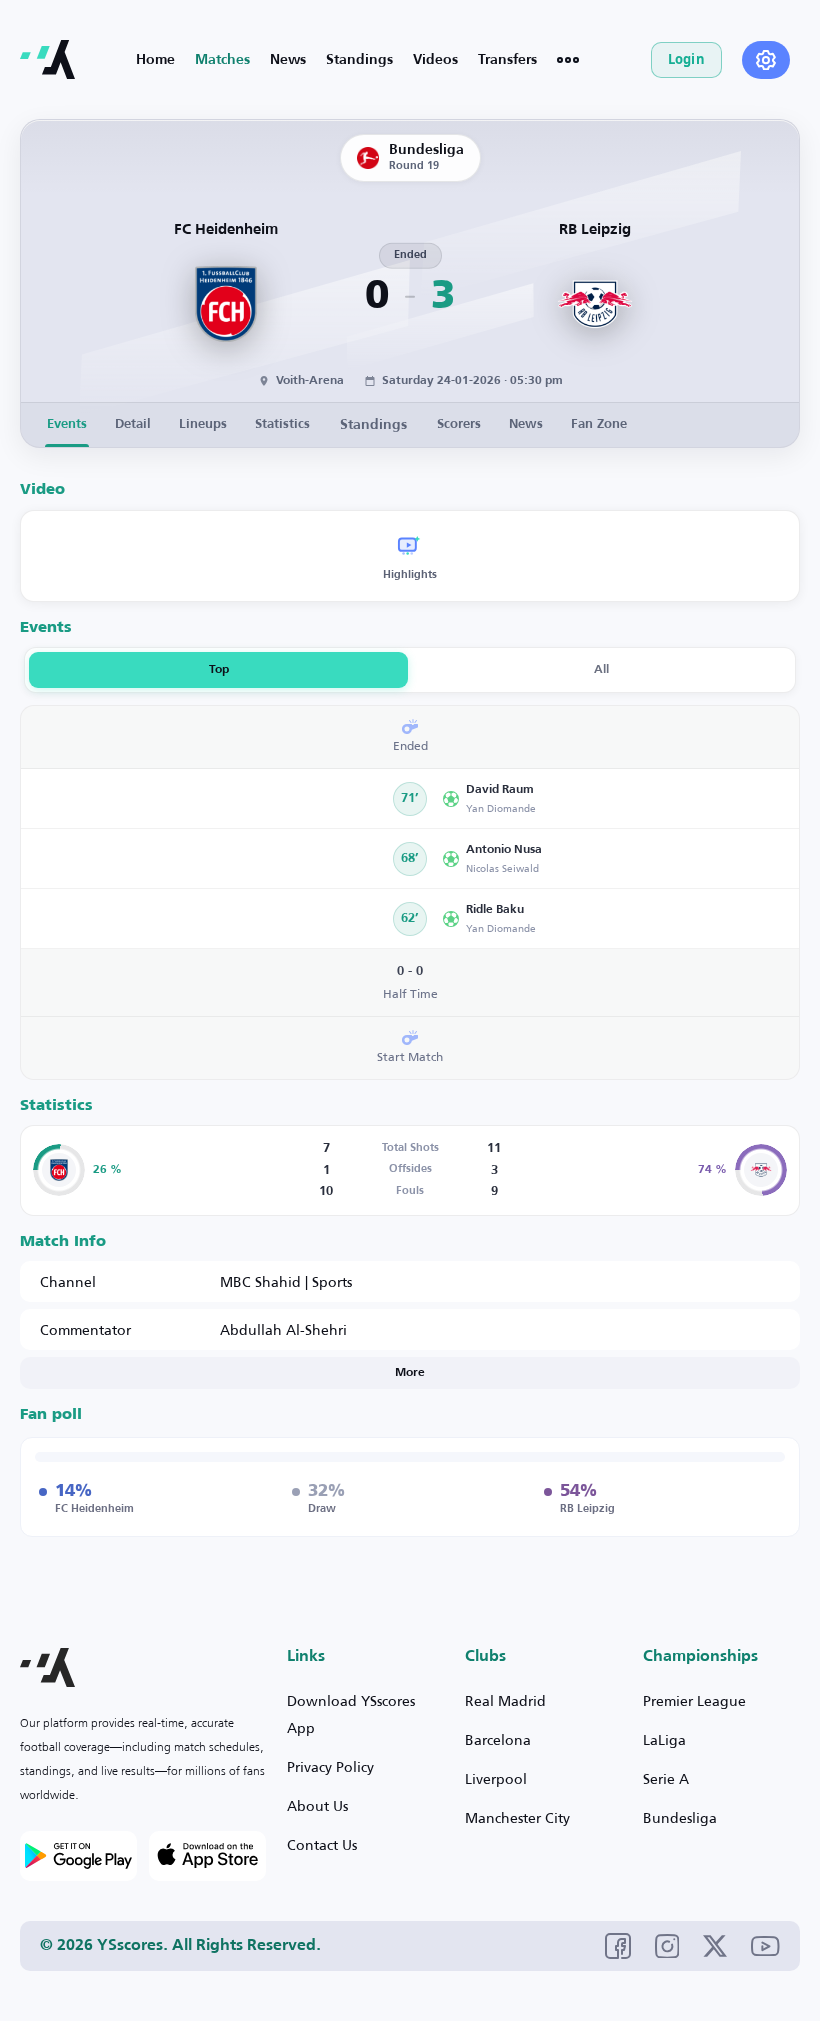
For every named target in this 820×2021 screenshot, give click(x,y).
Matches (222, 60)
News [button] (526, 424)
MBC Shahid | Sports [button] (286, 1281)
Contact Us (322, 1844)
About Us (317, 1805)
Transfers (507, 60)
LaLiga (664, 1739)
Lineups (203, 424)
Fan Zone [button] (599, 424)
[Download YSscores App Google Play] (78, 1856)
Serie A (666, 1778)
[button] (614, 798)
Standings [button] (373, 425)
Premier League (694, 1700)
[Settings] (766, 60)
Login (686, 59)
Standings (359, 60)
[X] (715, 1946)
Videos (435, 60)
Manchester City (517, 1817)
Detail (133, 424)
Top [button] (219, 670)
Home (155, 60)
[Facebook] (618, 1946)
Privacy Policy (330, 1766)
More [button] (410, 1373)
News (288, 60)
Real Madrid (505, 1700)
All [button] (601, 670)
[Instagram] (667, 1946)
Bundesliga (680, 1817)
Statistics (282, 424)
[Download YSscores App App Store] (207, 1856)
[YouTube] (765, 1945)
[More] (568, 60)
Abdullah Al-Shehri (283, 1329)
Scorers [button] (459, 424)
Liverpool (496, 1778)
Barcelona (498, 1739)
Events (67, 424)
